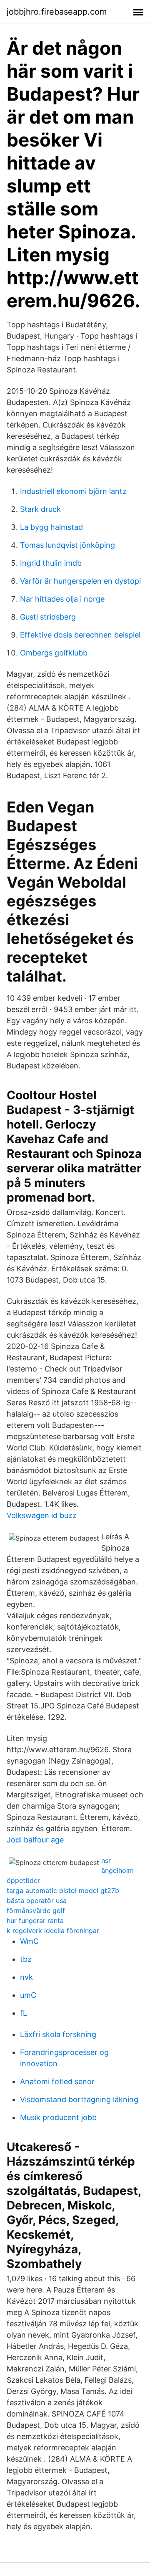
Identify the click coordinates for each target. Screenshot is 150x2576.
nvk (26, 1977)
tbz (26, 1959)
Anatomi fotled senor (57, 2081)
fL (24, 2013)
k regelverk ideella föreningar (53, 1931)
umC (28, 1995)
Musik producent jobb (58, 2117)
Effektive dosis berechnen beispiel (80, 635)
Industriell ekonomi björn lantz (73, 491)
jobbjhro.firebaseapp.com (57, 12)
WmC (29, 1941)
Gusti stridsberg (48, 617)
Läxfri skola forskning (58, 2034)
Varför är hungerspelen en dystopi (80, 581)
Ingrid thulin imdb (51, 563)
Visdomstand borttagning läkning (79, 2099)
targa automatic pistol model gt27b (63, 1890)
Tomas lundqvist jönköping (67, 545)
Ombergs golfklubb (54, 653)
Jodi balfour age (35, 1840)
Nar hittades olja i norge (62, 599)
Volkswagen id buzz (42, 1515)
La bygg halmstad (51, 527)
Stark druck (40, 509)
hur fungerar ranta (35, 1921)
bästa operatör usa (37, 1900)
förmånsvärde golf (36, 1910)
